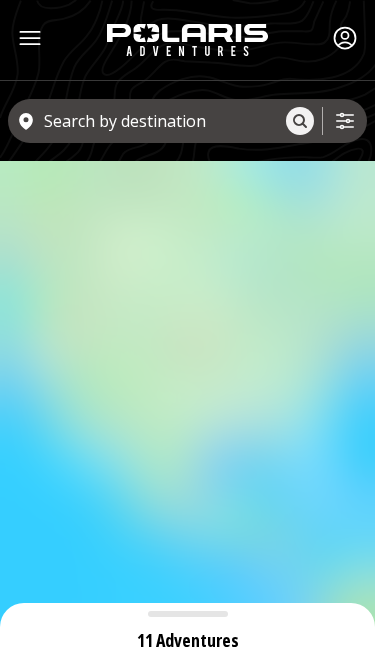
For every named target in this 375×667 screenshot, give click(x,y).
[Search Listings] (300, 121)
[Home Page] (187, 40)
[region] (187, 413)
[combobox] (161, 121)
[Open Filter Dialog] (345, 121)
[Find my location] (345, 200)
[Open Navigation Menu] (30, 38)
